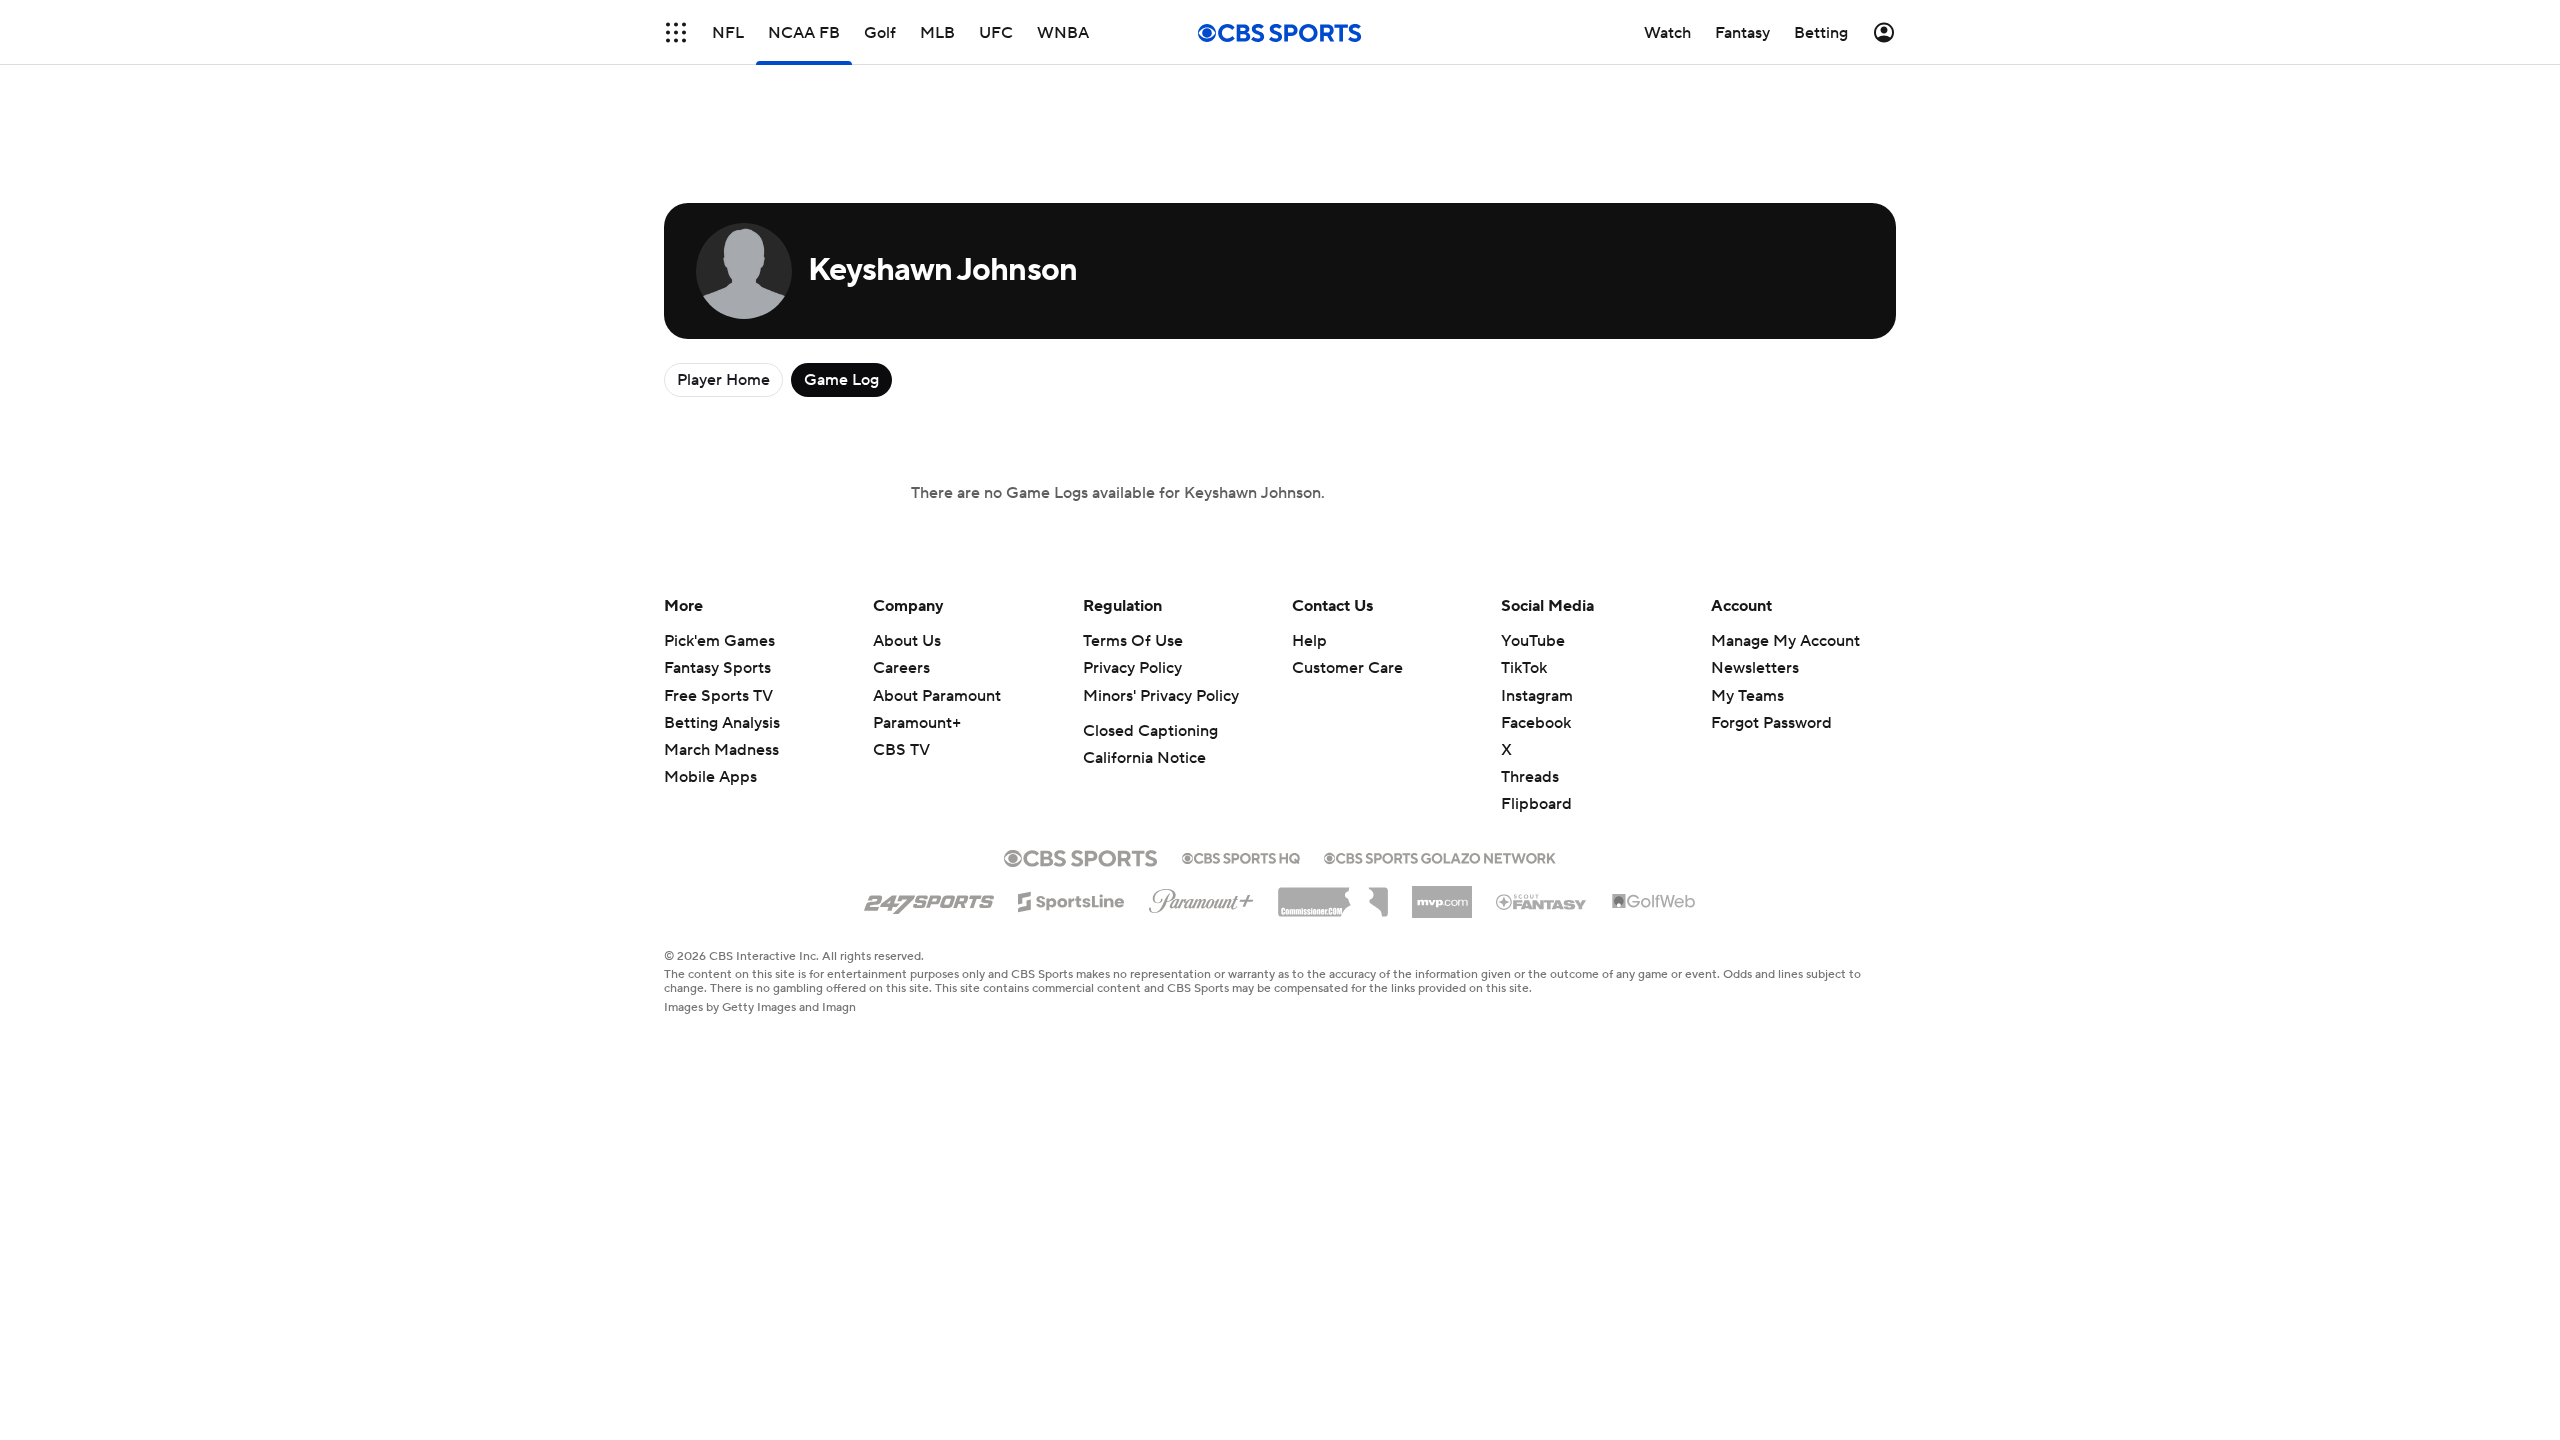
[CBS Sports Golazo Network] (1440, 856)
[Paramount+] (1201, 897)
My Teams (1747, 696)
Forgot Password (1771, 723)
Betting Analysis (722, 723)
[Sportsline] (1071, 899)
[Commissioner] (1333, 895)
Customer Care (1347, 668)
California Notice (1144, 758)
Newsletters (1755, 668)
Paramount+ (917, 723)
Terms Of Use (1133, 641)
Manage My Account (1785, 641)
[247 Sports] (929, 898)
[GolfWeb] (1654, 902)
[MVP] (1442, 894)
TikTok (1524, 668)
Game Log (841, 380)
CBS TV (901, 750)
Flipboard (1536, 804)
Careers (901, 668)
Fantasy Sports (717, 668)
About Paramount (937, 696)
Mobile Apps (710, 777)
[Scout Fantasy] (1542, 901)
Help (1309, 641)
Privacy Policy (1132, 668)
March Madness (721, 750)
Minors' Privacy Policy (1161, 696)
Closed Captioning (1150, 731)
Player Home (723, 380)
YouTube (1533, 641)
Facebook (1536, 723)
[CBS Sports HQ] (1241, 856)
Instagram (1537, 696)
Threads (1530, 777)
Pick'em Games (719, 641)
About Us (907, 641)
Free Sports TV (718, 696)
